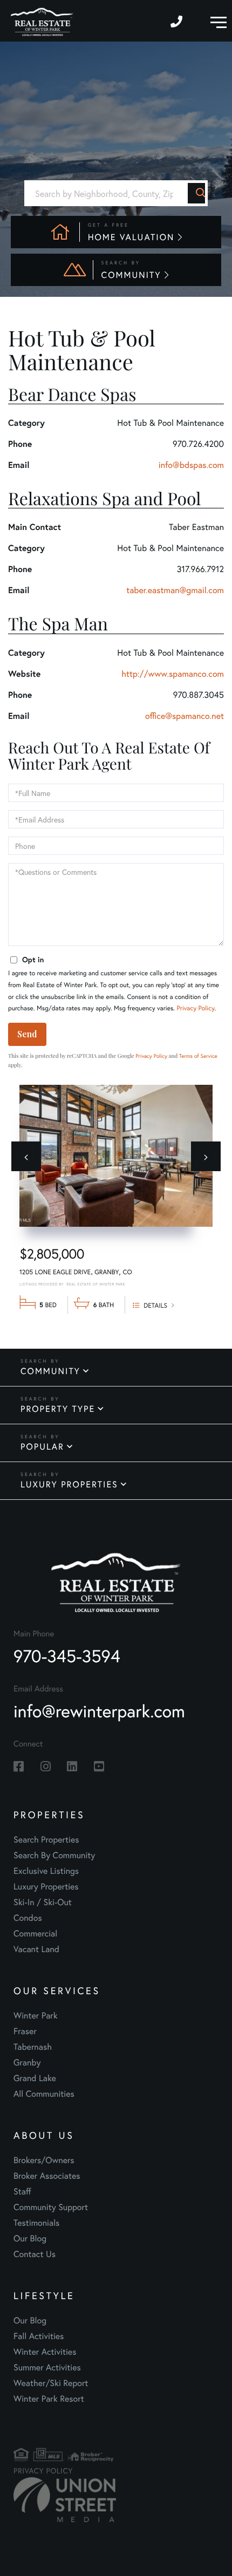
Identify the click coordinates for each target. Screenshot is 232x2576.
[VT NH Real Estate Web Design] (46, 2500)
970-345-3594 (178, 21)
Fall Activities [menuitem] (39, 2336)
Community (50, 1371)
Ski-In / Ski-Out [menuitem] (43, 1902)
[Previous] (26, 1156)
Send (27, 1034)
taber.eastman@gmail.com (175, 590)
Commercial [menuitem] (35, 1933)
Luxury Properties (69, 1484)
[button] (196, 193)
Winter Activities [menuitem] (45, 2352)
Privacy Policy (195, 1008)
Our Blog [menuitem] (30, 2238)
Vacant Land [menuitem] (36, 1949)
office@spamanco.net (185, 716)
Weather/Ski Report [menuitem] (51, 2383)
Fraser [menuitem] (25, 2031)
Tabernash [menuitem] (33, 2047)
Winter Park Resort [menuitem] (49, 2399)
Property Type (58, 1409)
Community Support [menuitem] (51, 2207)
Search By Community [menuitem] (54, 1855)
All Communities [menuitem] (44, 2094)
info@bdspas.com (191, 465)
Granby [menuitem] (27, 2062)
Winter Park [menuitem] (36, 2016)
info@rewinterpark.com (99, 1711)
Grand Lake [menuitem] (35, 2078)
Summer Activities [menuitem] (47, 2367)
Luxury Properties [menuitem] (46, 1887)
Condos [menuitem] (28, 1918)
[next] (206, 1156)
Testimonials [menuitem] (36, 2223)
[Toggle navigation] (216, 21)
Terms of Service (198, 1056)
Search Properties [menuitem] (46, 1840)
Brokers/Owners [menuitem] (44, 2160)
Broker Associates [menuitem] (47, 2176)
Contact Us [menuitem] (35, 2254)
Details (155, 1306)
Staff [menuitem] (22, 2191)
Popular (42, 1447)
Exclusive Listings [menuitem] (46, 1871)
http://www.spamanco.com (173, 674)
